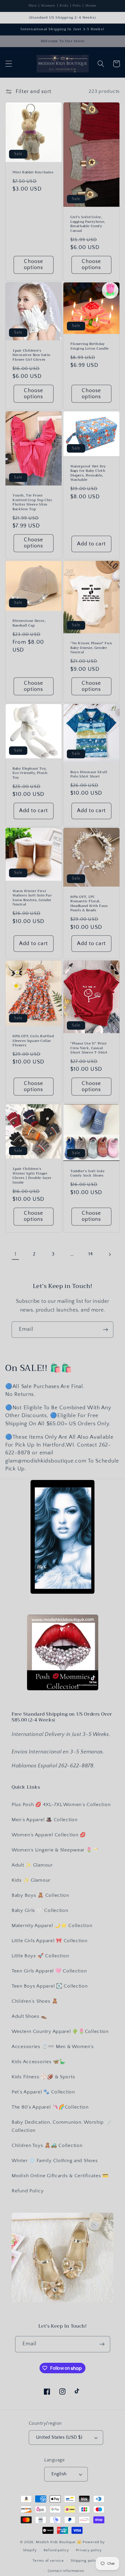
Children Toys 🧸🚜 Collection (47, 2146)
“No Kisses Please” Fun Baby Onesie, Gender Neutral (91, 648)
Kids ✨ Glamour (31, 1880)
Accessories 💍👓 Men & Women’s (53, 2047)
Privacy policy (89, 2550)
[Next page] (110, 1254)
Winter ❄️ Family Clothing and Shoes (55, 2161)
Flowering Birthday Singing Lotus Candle (90, 346)
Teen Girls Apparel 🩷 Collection (49, 1971)
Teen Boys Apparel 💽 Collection (50, 1986)
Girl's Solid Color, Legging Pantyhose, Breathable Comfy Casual (88, 224)
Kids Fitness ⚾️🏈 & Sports (43, 2077)
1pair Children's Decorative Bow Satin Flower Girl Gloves (32, 355)
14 (91, 1254)
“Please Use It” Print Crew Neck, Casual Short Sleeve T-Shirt (89, 1048)
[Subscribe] (105, 1330)
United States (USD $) (59, 2437)
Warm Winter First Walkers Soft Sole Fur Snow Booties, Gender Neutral (32, 898)
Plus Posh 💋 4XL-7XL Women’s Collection (61, 1805)
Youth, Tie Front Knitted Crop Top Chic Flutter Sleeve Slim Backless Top (33, 502)
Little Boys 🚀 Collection (40, 1956)
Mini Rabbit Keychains (33, 172)
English (59, 2474)
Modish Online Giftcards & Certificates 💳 (60, 2176)
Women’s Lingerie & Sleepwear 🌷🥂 (55, 1850)
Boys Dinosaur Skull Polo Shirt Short (89, 774)
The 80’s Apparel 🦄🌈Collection (50, 2107)
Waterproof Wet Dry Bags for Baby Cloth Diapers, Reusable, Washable (88, 473)
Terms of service (48, 2561)
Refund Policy (28, 2191)
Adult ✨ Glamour (32, 1865)
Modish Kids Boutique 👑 (59, 2542)
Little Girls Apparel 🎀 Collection (50, 1941)
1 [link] (16, 1254)
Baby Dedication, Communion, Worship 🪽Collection (62, 2126)
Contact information (66, 2571)
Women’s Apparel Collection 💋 (49, 1835)
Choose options (33, 265)
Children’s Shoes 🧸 (35, 2001)
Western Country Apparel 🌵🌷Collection (60, 2031)
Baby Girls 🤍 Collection (40, 1910)
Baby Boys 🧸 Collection (40, 1895)
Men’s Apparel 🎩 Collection (45, 1820)
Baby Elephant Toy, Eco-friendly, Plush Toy (30, 773)
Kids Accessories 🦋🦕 (39, 2062)
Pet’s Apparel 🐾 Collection (43, 2092)
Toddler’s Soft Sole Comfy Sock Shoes (87, 1174)
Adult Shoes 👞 (29, 2016)
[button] (9, 64)
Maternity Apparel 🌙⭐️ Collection (52, 1926)
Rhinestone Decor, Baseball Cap (29, 623)
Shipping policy (85, 2561)
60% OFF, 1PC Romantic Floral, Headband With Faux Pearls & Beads (89, 904)
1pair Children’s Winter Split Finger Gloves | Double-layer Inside (32, 1176)
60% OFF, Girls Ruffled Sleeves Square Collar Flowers (33, 1041)
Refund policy (56, 2550)
